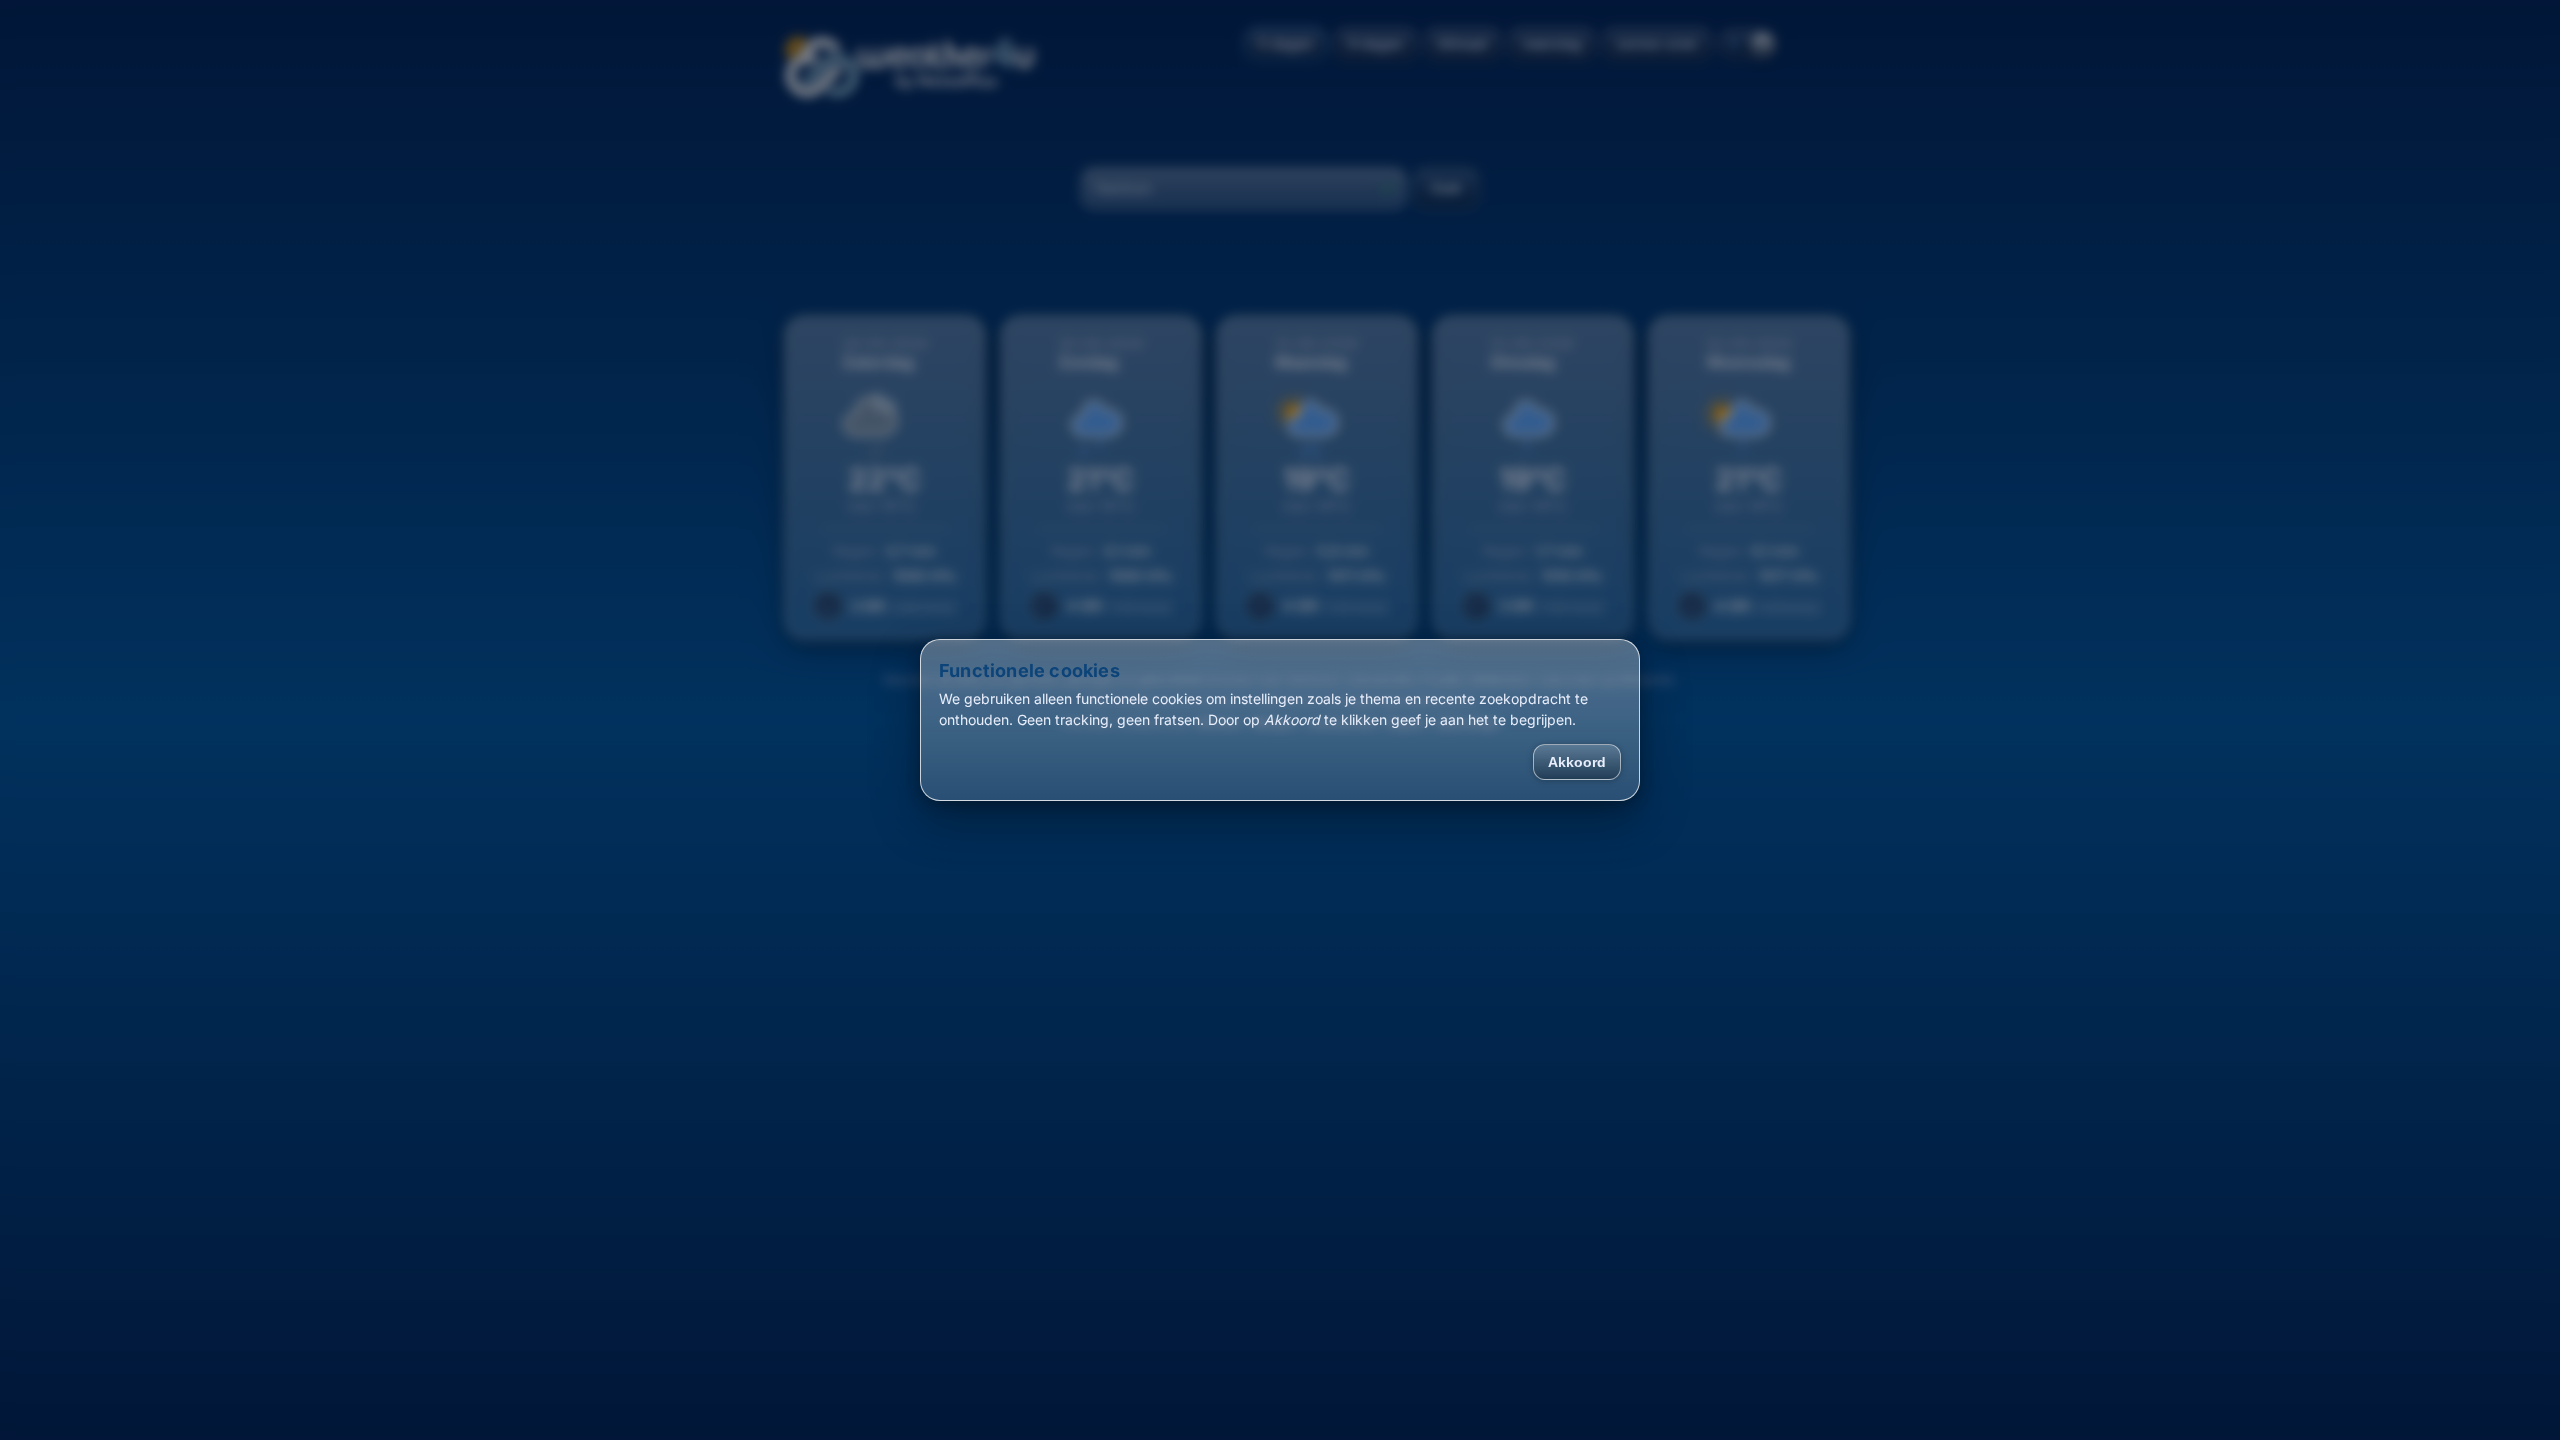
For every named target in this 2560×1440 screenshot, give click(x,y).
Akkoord (1577, 762)
